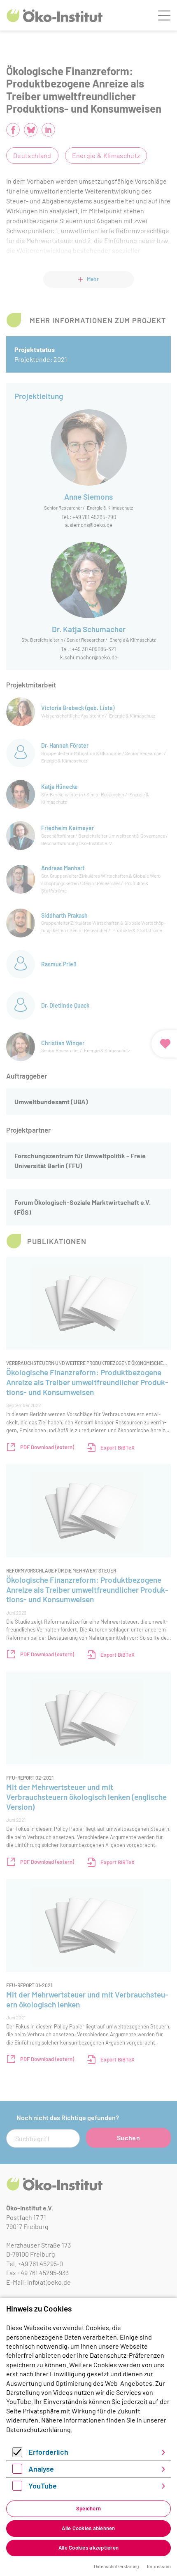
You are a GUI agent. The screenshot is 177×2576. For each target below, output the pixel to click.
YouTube (43, 2486)
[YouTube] (17, 2488)
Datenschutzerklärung (38, 2429)
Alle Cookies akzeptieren (88, 2548)
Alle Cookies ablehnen (88, 2528)
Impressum (159, 2566)
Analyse (41, 2469)
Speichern (88, 2508)
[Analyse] (17, 2471)
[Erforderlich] (17, 2454)
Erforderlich (48, 2452)
